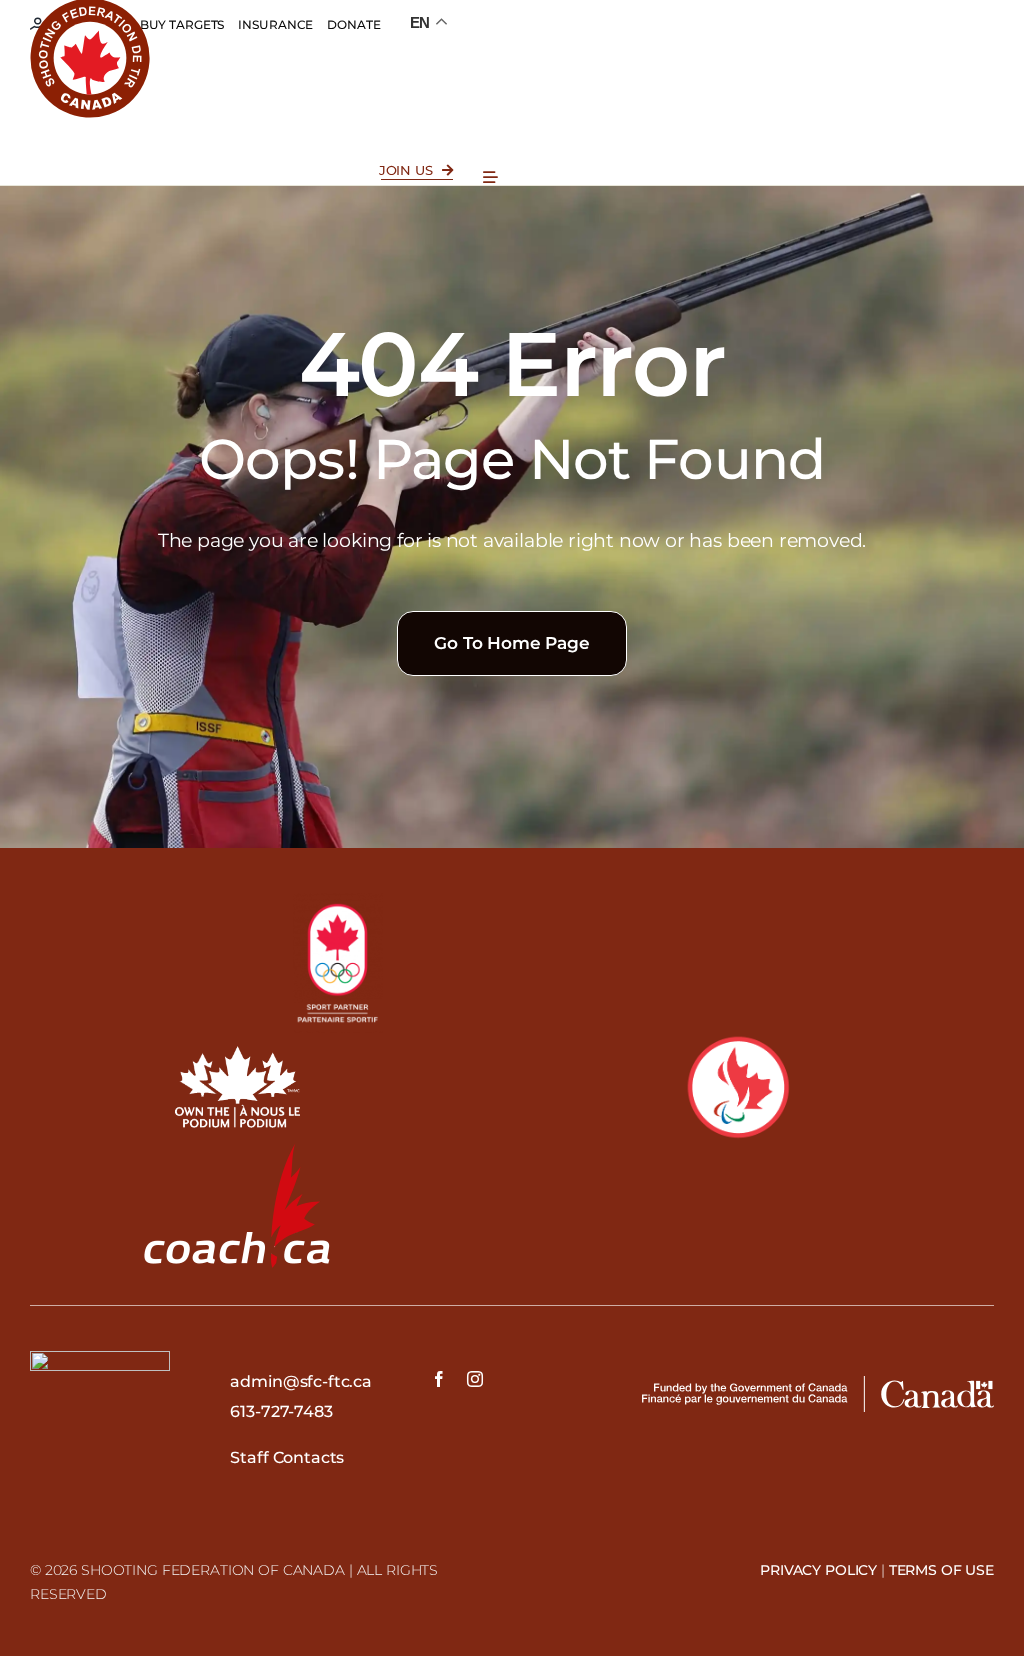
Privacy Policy (818, 1570)
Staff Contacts (287, 1457)
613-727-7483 (281, 1411)
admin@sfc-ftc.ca (300, 1381)
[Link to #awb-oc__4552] (490, 177)
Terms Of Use (941, 1570)
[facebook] (439, 1379)
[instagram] (475, 1379)
